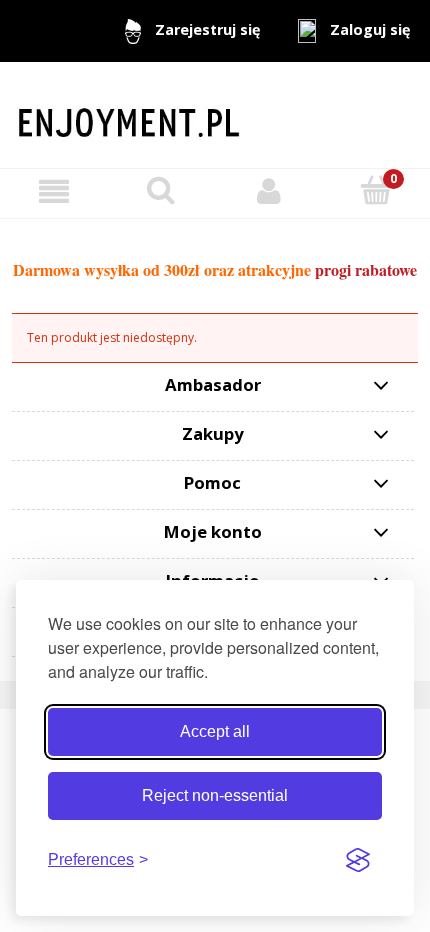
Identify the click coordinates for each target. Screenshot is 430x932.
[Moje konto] (269, 190)
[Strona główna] (215, 114)
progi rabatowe (366, 269)
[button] (54, 190)
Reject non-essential (215, 795)
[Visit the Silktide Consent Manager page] (358, 860)
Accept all (215, 731)
